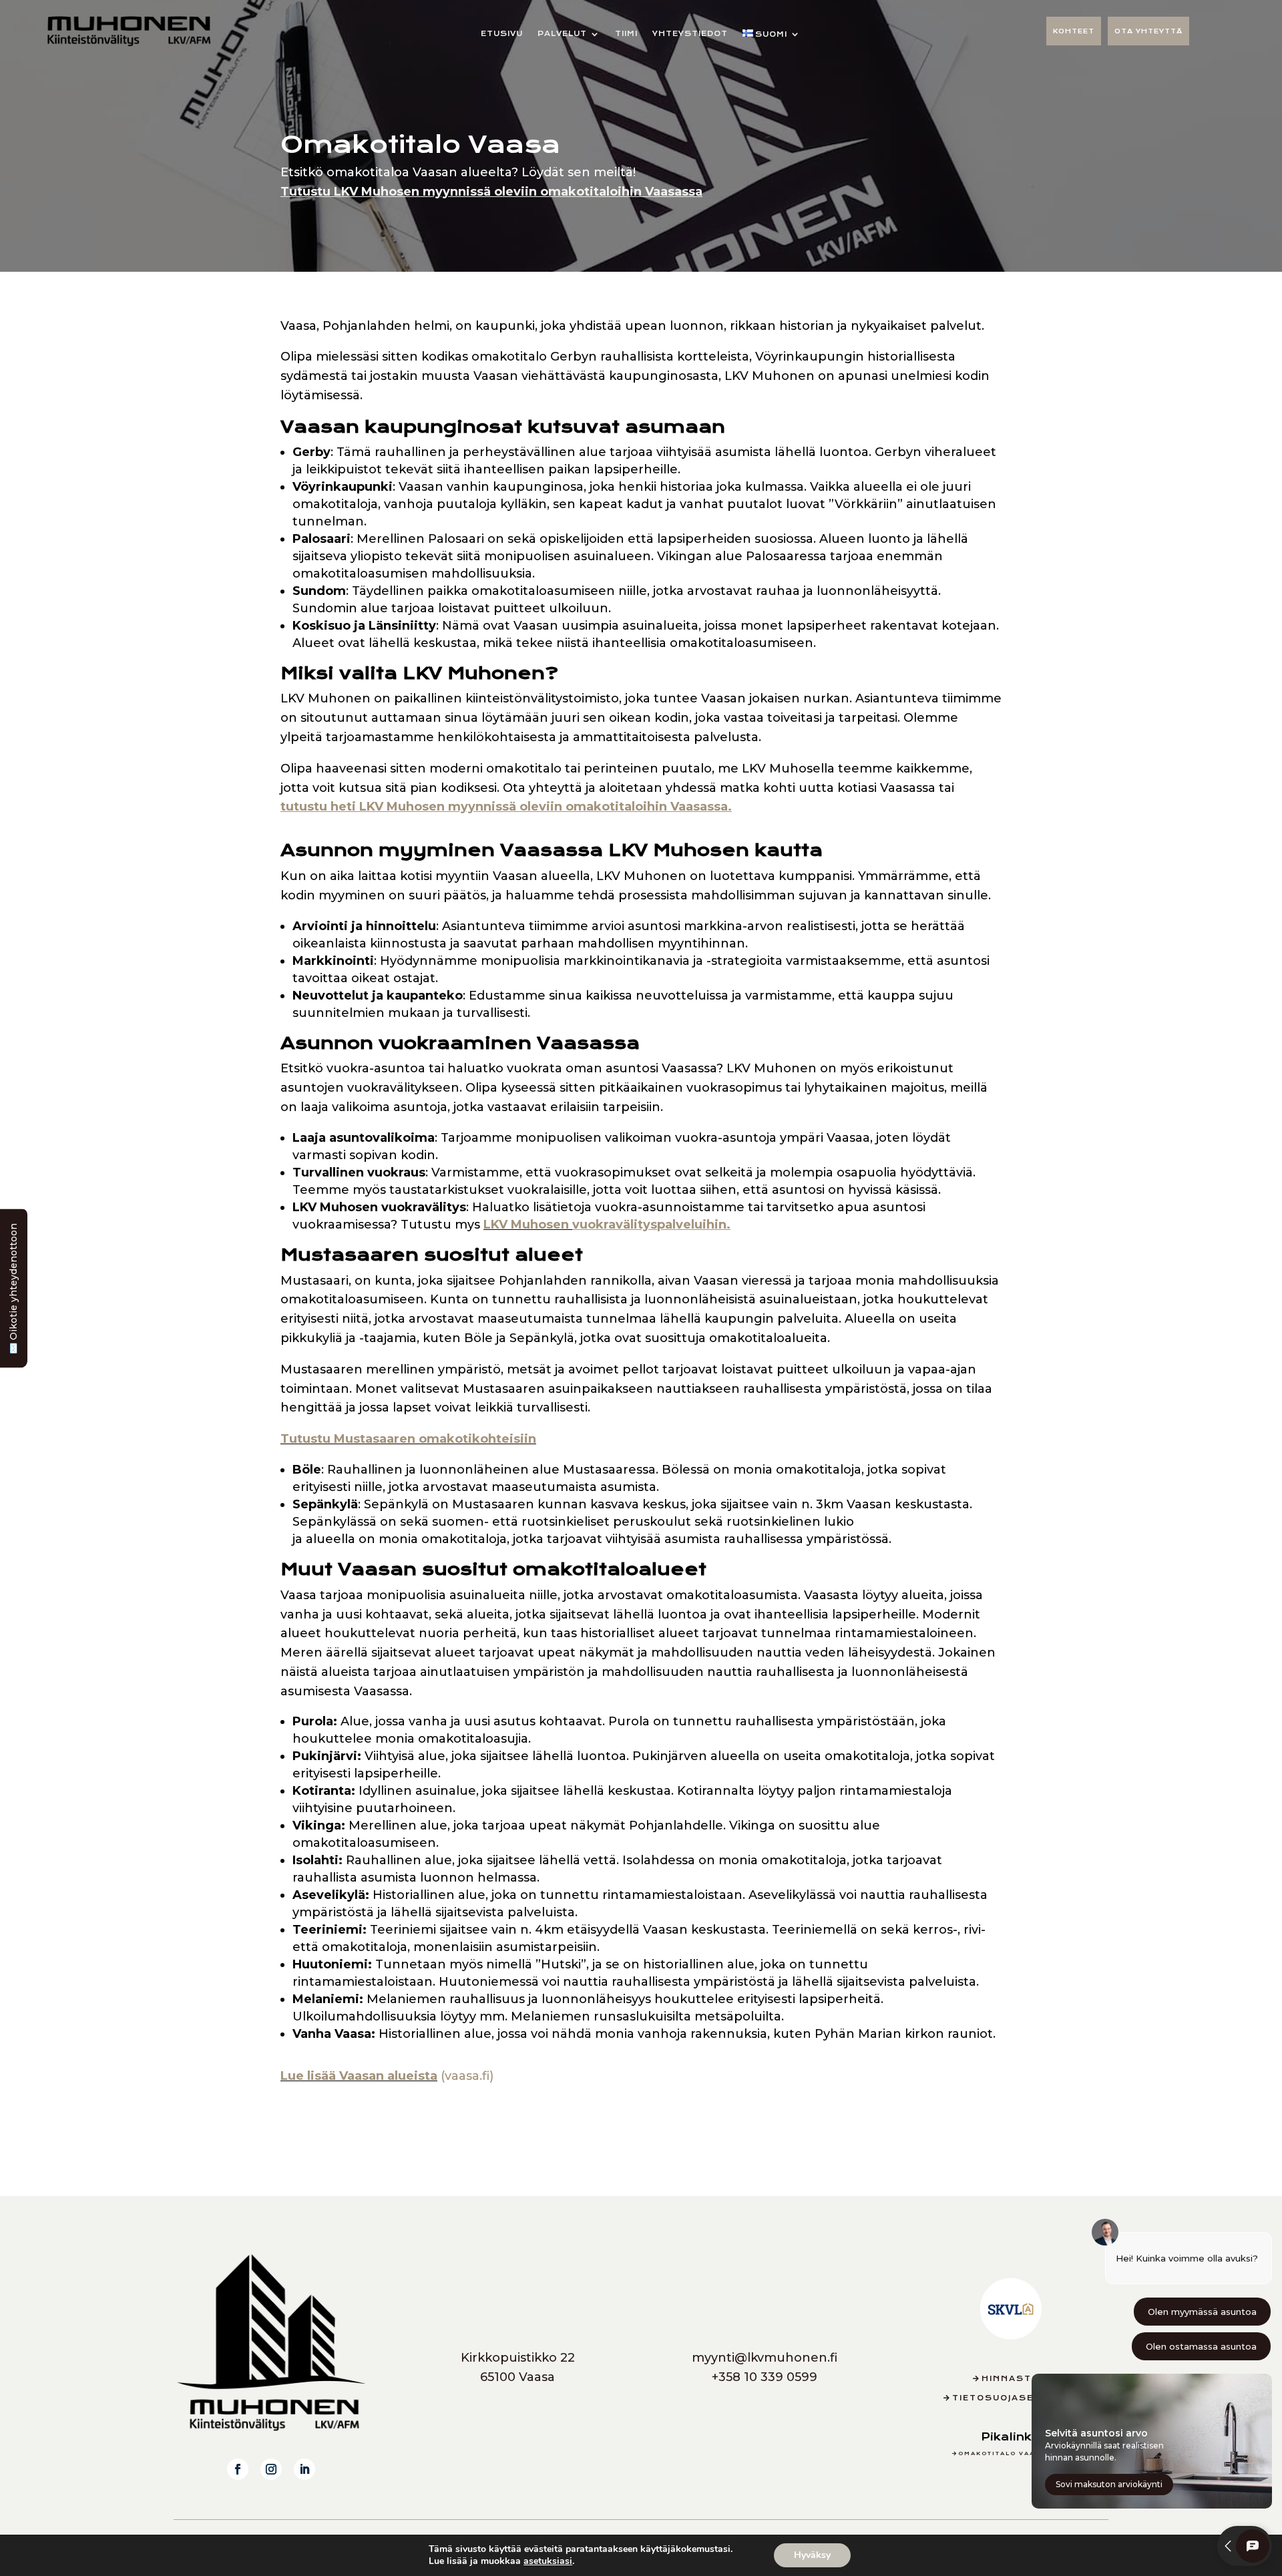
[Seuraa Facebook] (238, 2469)
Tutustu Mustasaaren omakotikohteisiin (408, 1439)
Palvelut (562, 34)
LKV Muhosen (607, 1225)
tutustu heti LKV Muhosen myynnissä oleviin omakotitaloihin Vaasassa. (506, 807)
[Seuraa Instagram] (271, 2469)
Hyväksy (812, 2555)
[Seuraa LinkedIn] (304, 2469)
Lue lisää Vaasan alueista (359, 2076)
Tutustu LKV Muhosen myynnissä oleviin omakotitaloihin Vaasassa (491, 192)
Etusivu (502, 34)
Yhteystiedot (690, 34)
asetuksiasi (548, 2561)
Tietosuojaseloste (1011, 2398)
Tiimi (626, 34)
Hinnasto (1011, 2379)
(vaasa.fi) (465, 2076)
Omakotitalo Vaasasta (1011, 2453)
